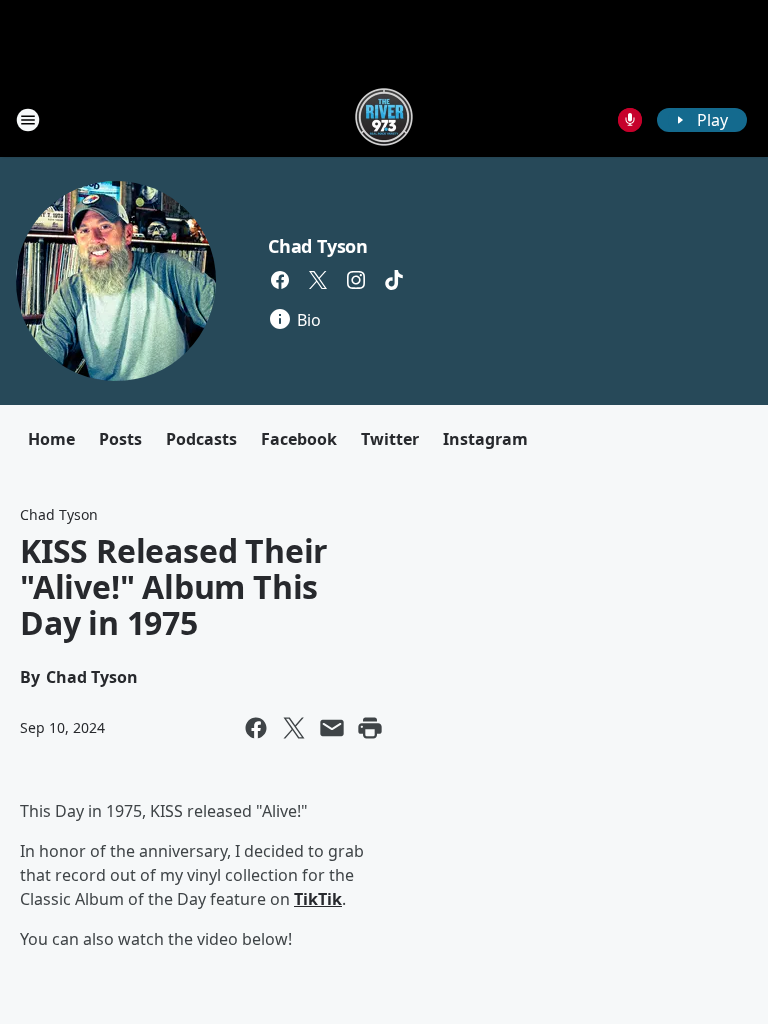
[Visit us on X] (318, 280)
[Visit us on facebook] (280, 280)
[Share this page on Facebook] (256, 728)
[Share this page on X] (294, 728)
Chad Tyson (318, 246)
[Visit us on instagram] (356, 280)
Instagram (485, 439)
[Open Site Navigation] (28, 120)
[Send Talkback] (630, 120)
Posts (120, 439)
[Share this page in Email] (332, 728)
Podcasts (201, 439)
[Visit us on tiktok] (394, 280)
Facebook (299, 439)
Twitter (390, 439)
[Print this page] (370, 728)
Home (51, 439)
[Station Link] (384, 119)
